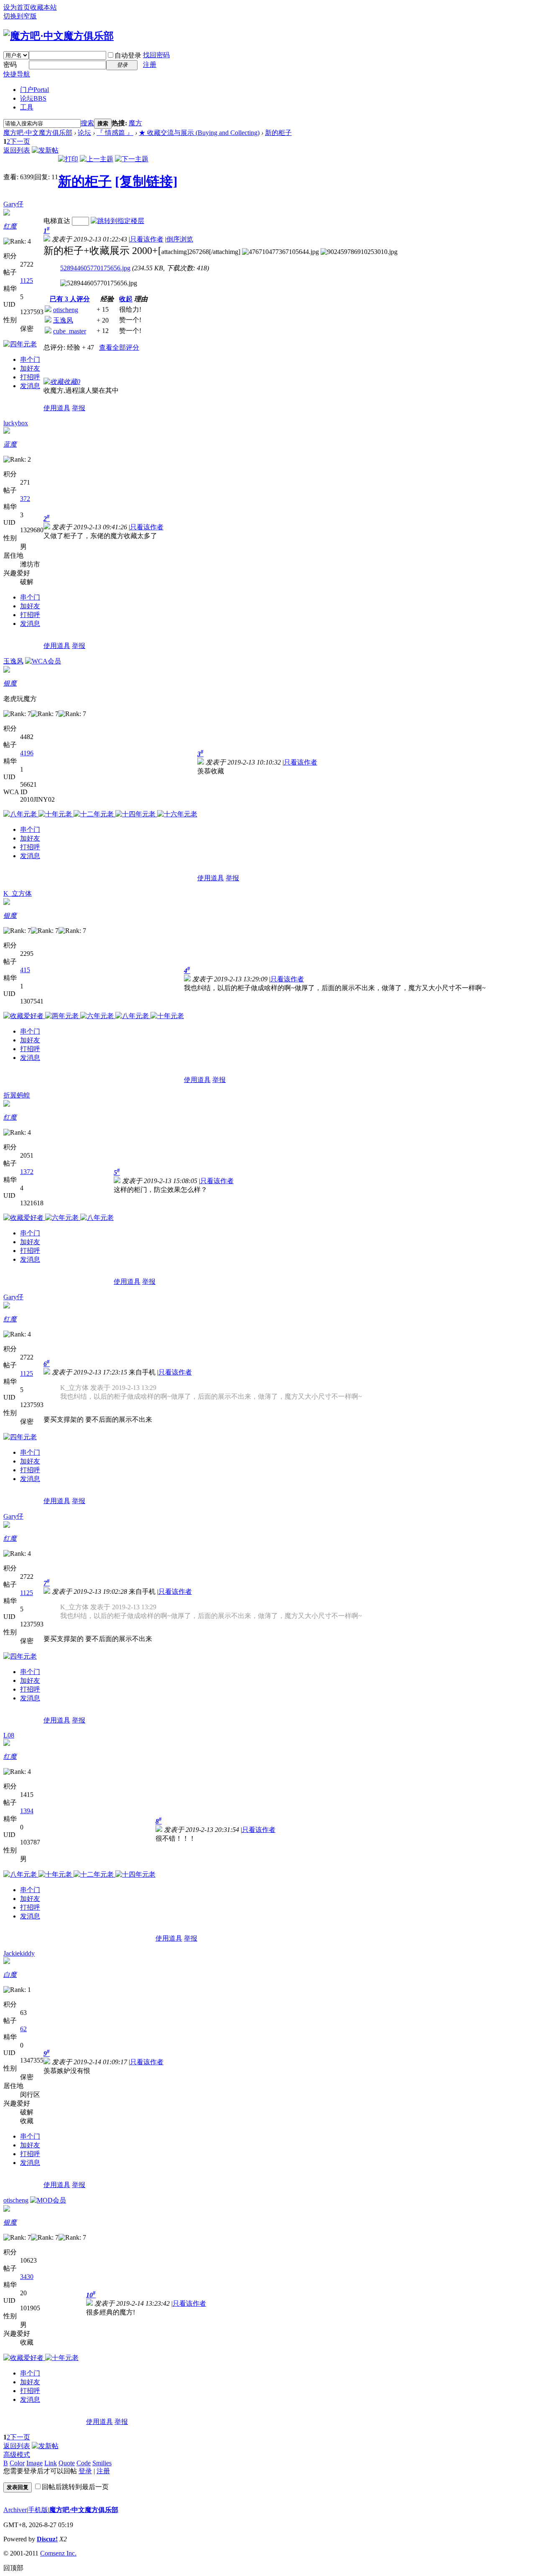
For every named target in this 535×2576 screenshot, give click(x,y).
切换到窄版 (20, 16)
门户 (34, 90)
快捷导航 (17, 74)
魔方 (135, 123)
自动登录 (128, 55)
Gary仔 (13, 204)
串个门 (30, 359)
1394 (27, 1811)
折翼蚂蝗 (17, 1095)
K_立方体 (18, 893)
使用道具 (57, 408)
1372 (27, 1172)
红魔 (10, 226)
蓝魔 (10, 444)
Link (51, 2463)
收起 (126, 299)
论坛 (33, 98)
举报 (79, 408)
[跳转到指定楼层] (117, 221)
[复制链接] (146, 181)
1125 (27, 281)
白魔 (10, 1975)
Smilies (102, 2463)
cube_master (70, 331)
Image (34, 2463)
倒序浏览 (180, 239)
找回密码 (156, 55)
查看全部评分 (119, 347)
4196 (27, 753)
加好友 (30, 368)
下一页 (20, 141)
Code (84, 2463)
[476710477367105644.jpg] (280, 252)
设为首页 (17, 7)
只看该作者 (147, 239)
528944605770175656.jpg (95, 268)
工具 (27, 107)
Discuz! (47, 2539)
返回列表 (17, 150)
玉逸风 (63, 320)
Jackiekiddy (19, 1953)
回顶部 (13, 2568)
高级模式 (17, 2455)
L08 (9, 1735)
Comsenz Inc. (58, 2553)
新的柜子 (278, 133)
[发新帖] (45, 150)
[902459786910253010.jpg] (359, 252)
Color (17, 2463)
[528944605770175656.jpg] (99, 283)
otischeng (66, 310)
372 (25, 499)
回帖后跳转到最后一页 (75, 2487)
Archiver (15, 2510)
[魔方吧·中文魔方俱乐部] (59, 36)
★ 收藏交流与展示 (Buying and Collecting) (199, 133)
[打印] (68, 159)
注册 (150, 65)
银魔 (10, 683)
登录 (85, 2471)
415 (25, 970)
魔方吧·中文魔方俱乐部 (38, 133)
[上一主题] (97, 159)
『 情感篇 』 (115, 133)
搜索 (87, 123)
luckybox (16, 423)
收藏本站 (43, 7)
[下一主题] (132, 159)
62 (23, 2029)
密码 (10, 65)
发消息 (30, 386)
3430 (27, 2277)
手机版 (38, 2510)
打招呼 (30, 377)
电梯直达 (57, 221)
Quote (67, 2463)
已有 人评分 (70, 299)
